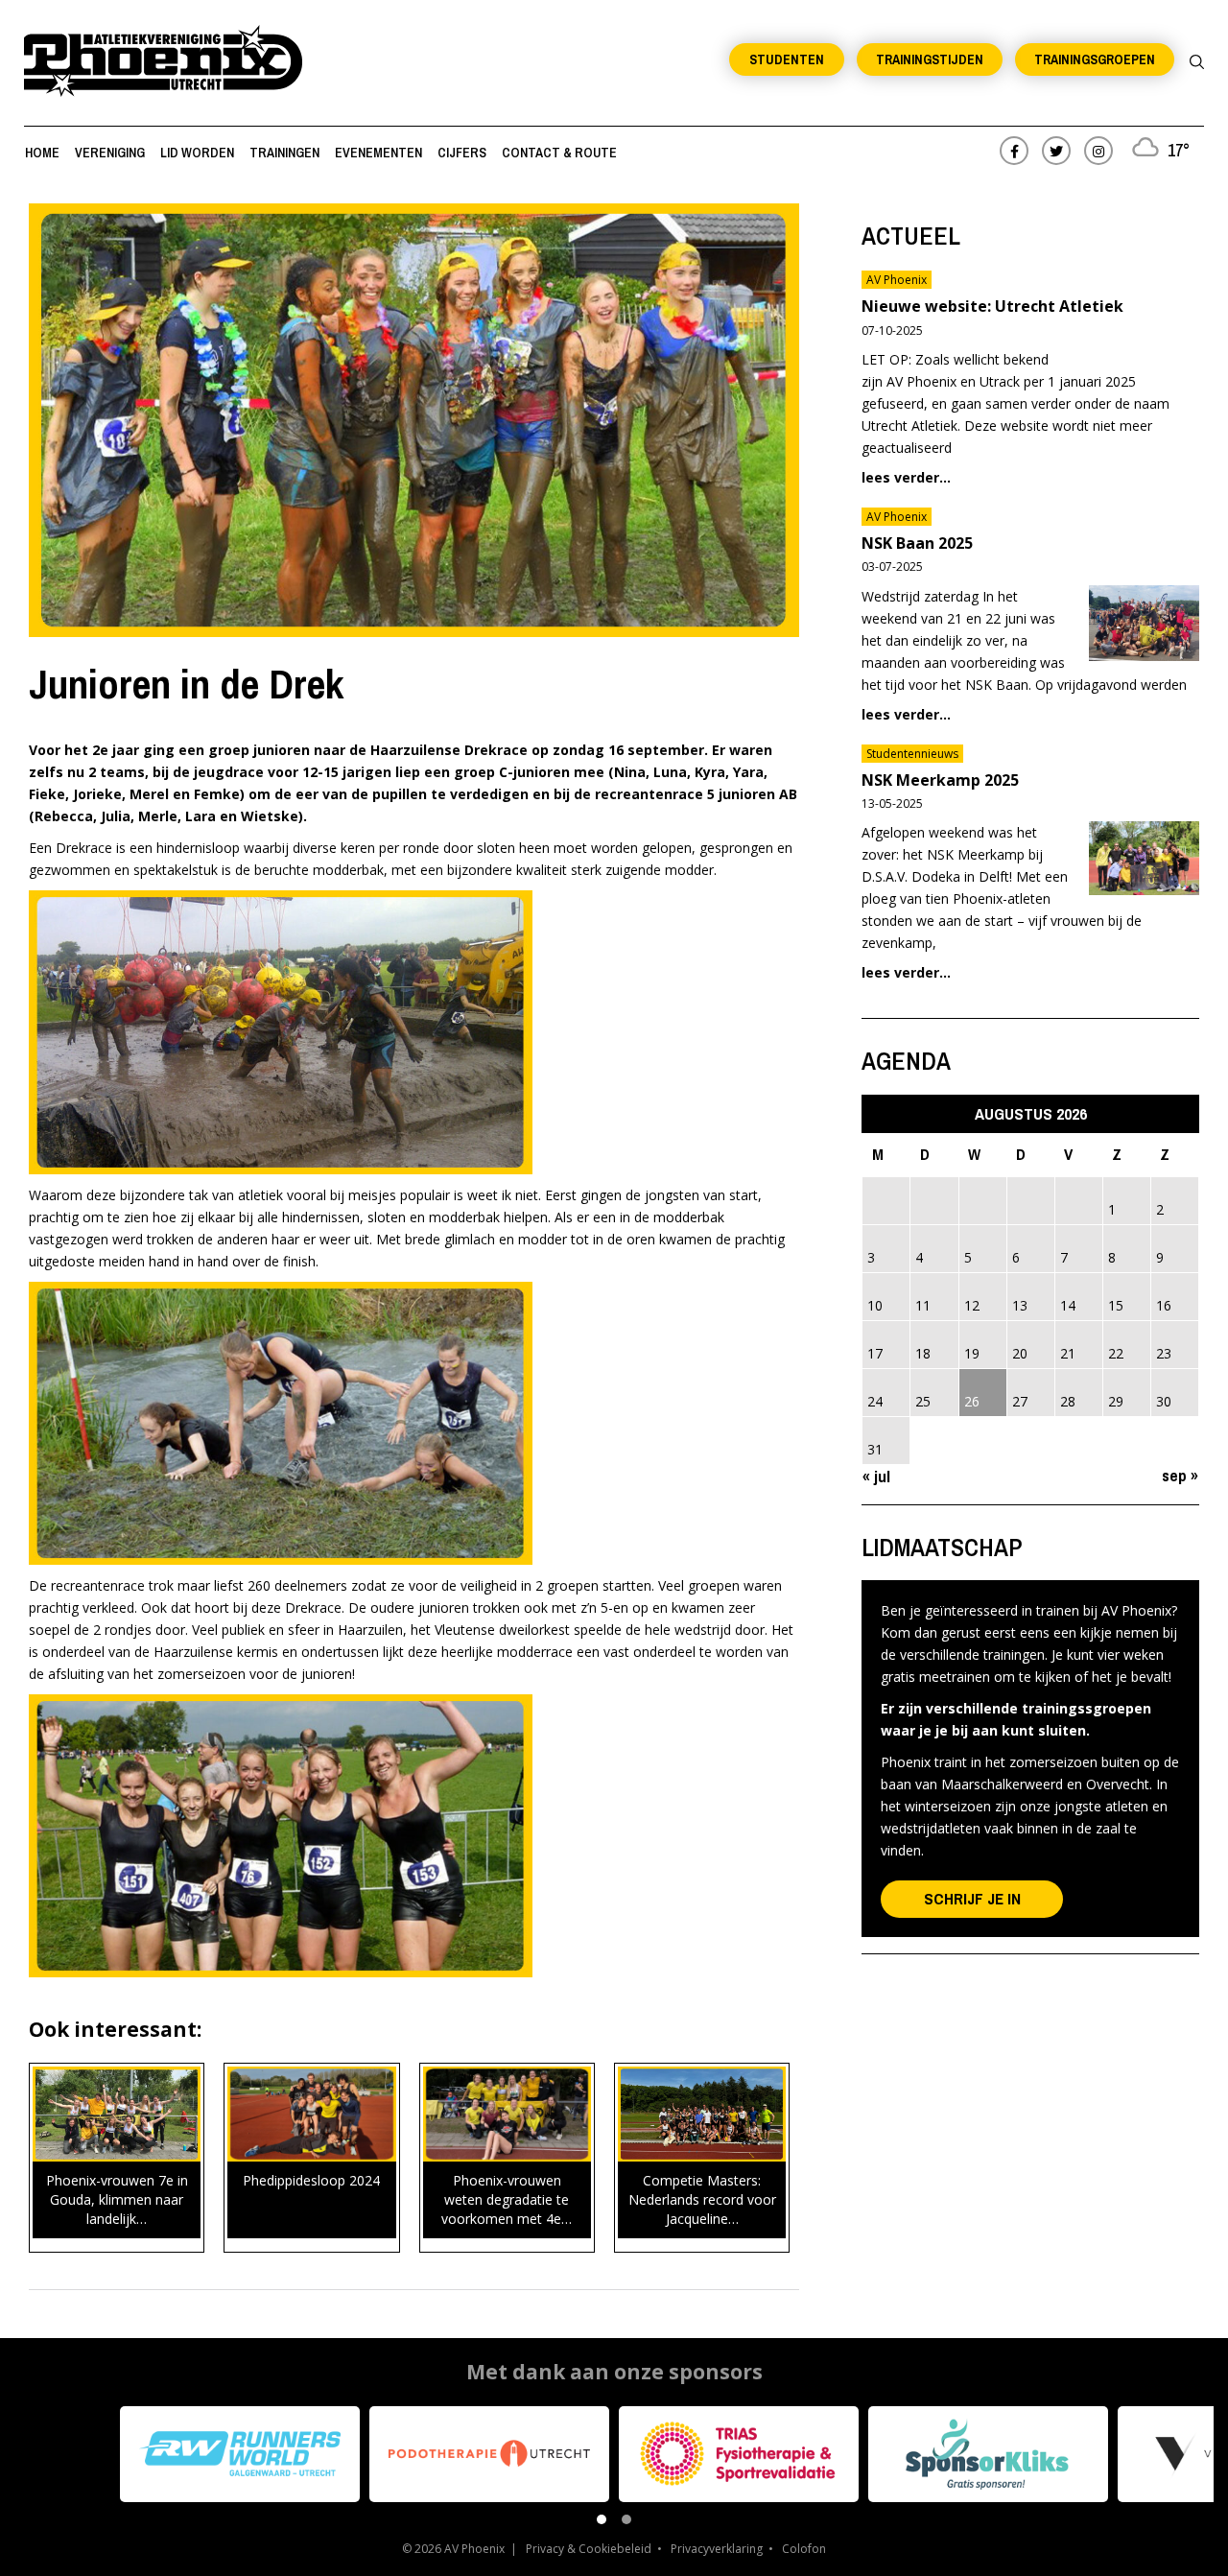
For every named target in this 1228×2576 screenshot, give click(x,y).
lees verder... (906, 477)
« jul (876, 1476)
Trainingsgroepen (1095, 59)
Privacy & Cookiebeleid (589, 2549)
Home (42, 153)
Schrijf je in (972, 1898)
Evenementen (378, 153)
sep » (1180, 1475)
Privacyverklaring (717, 2549)
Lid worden (197, 153)
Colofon (804, 2549)
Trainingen (284, 153)
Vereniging (110, 153)
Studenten (787, 59)
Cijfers (462, 153)
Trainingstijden (930, 59)
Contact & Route (559, 153)
